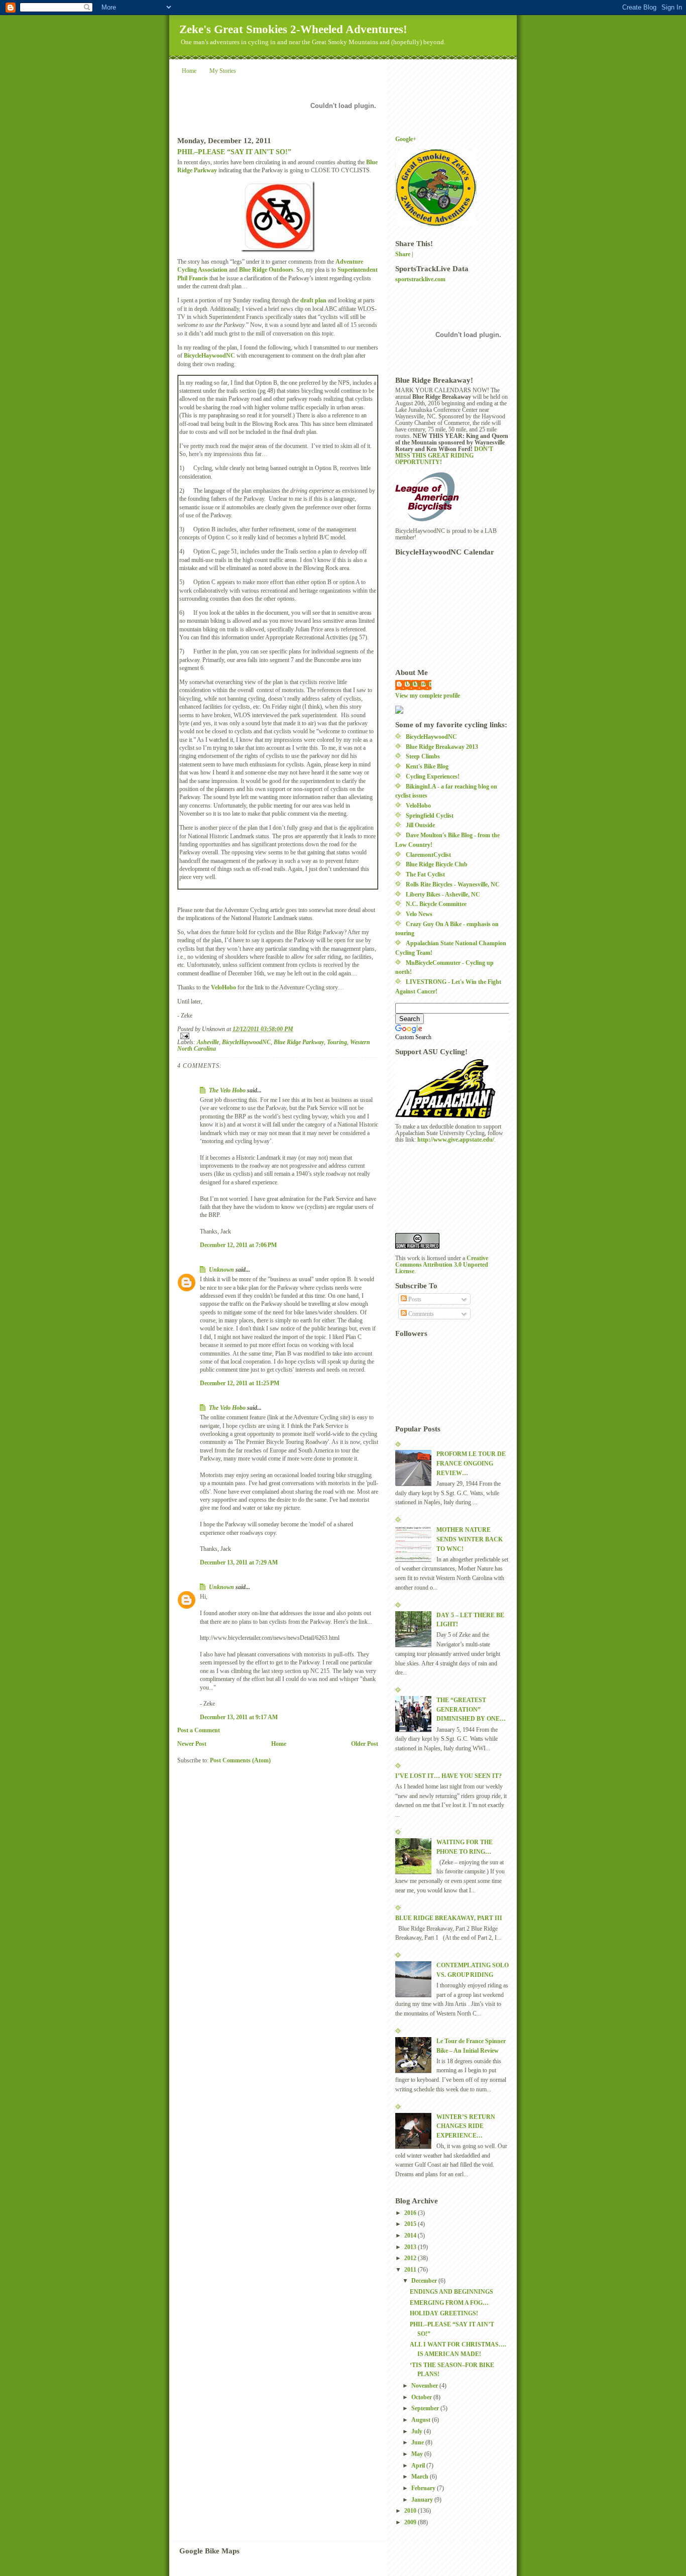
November (425, 2386)
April (419, 2466)
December (425, 2281)
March (421, 2477)
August (422, 2420)
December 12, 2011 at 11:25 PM (240, 1383)
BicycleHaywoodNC (209, 356)
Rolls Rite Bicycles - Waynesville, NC (453, 885)
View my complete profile (428, 696)
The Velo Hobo (227, 1091)
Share (403, 254)
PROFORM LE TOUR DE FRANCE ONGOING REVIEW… (471, 1464)
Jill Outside (420, 825)
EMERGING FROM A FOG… (449, 2303)
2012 (411, 2258)
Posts (414, 1300)
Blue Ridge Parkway (299, 1042)
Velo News (419, 914)
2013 (411, 2247)
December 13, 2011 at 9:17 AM (239, 1717)
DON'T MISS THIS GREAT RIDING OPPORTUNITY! (444, 456)
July (418, 2432)
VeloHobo (223, 988)
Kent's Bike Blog (427, 767)
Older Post (365, 1744)
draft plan (313, 301)
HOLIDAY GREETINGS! (444, 2314)
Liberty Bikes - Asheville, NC (443, 895)
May (418, 2454)
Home (189, 71)
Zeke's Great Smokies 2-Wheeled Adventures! (293, 29)
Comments (420, 1314)
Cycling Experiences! (433, 777)
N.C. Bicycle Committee (436, 904)
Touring (337, 1042)
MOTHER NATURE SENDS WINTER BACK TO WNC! (470, 1539)
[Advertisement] (440, 1187)
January (423, 2500)
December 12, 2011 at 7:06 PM (238, 1245)
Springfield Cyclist (430, 816)
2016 (411, 2213)
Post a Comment (199, 1730)
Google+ (406, 139)
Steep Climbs (423, 757)
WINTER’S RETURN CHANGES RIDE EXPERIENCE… (466, 2126)
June (418, 2443)
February (424, 2488)
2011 (411, 2270)
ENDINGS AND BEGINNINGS (451, 2292)
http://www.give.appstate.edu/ (456, 1140)
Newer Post (192, 1744)
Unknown (221, 1270)
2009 (411, 2523)
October (422, 2397)
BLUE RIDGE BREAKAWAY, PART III (449, 1918)
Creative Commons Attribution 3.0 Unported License (442, 1265)
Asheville (208, 1042)
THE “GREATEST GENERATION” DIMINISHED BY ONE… (471, 1710)
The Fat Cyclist (425, 875)
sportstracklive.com (420, 279)
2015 (411, 2224)
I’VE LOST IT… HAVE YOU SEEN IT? (448, 1776)
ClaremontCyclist (428, 855)
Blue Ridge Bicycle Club (437, 865)
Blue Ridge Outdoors (266, 270)
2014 (411, 2236)
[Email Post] (278, 1036)
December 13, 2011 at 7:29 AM (239, 1563)
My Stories (223, 71)
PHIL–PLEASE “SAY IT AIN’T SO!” (234, 152)
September (426, 2409)
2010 (411, 2511)
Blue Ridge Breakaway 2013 (442, 747)
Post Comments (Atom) (240, 1761)
